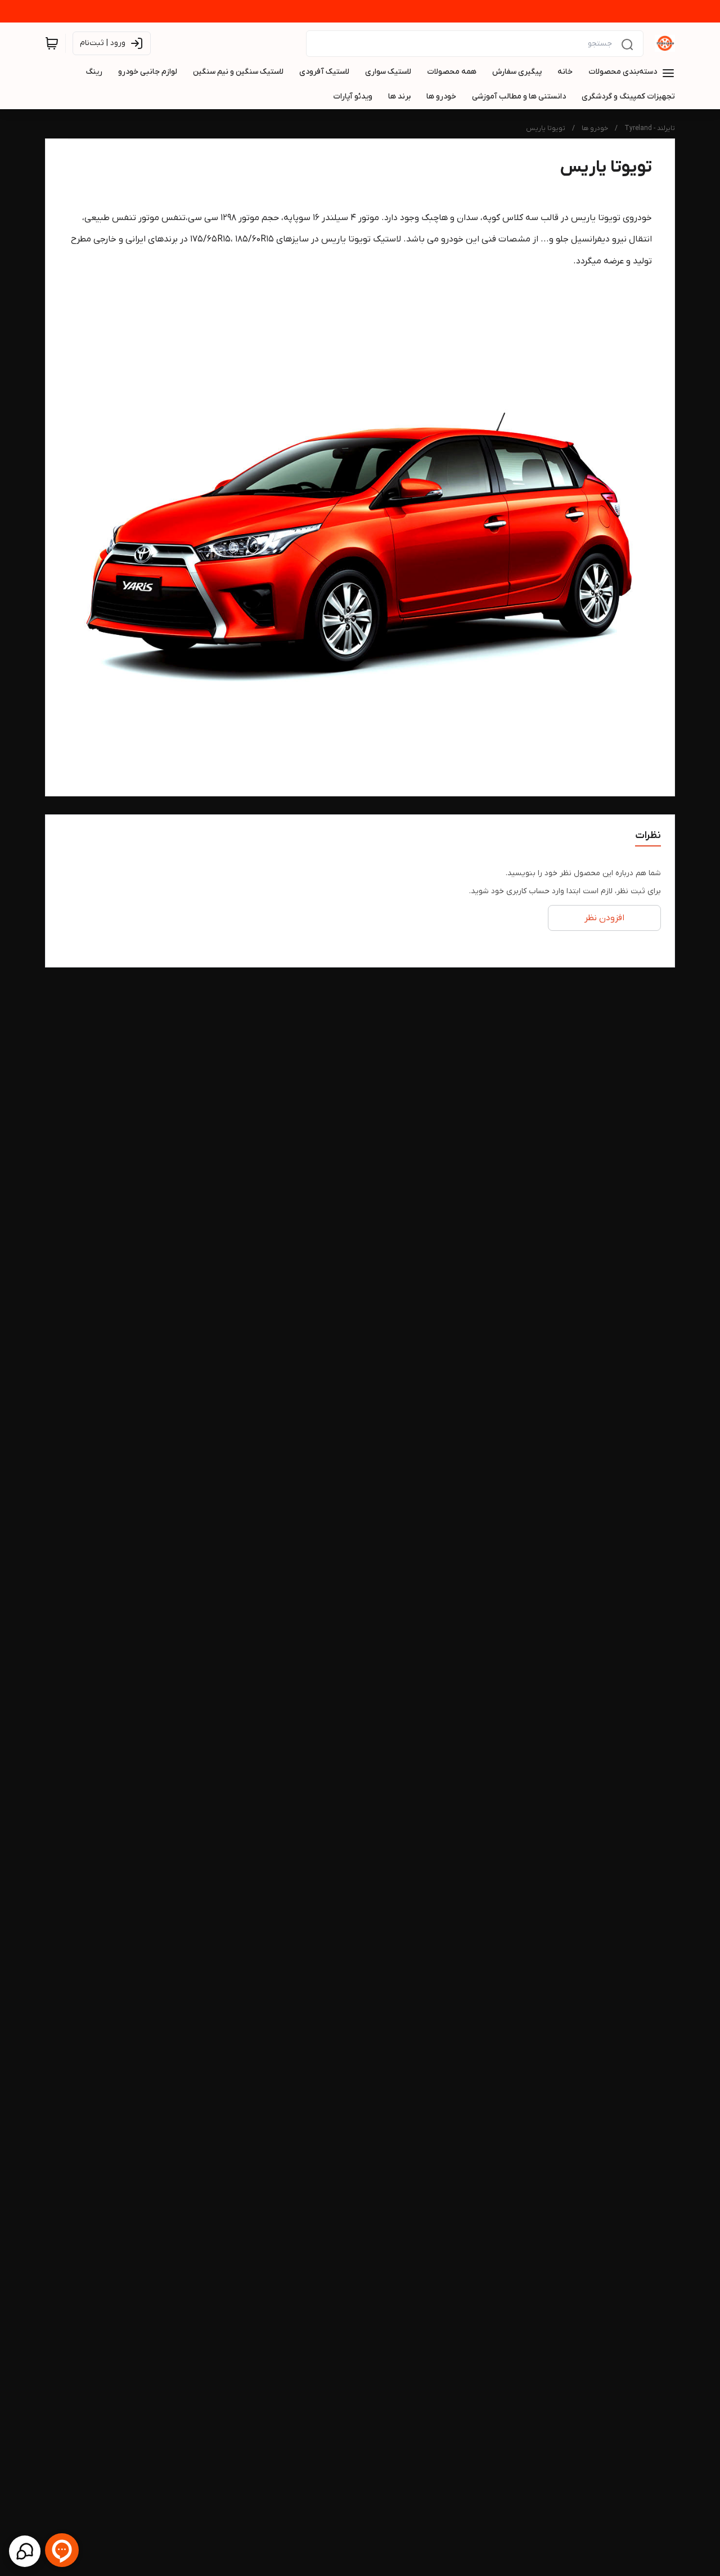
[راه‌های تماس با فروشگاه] (25, 2551)
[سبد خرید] (52, 43)
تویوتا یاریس (546, 128)
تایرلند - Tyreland (650, 128)
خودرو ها (595, 128)
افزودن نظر (604, 918)
